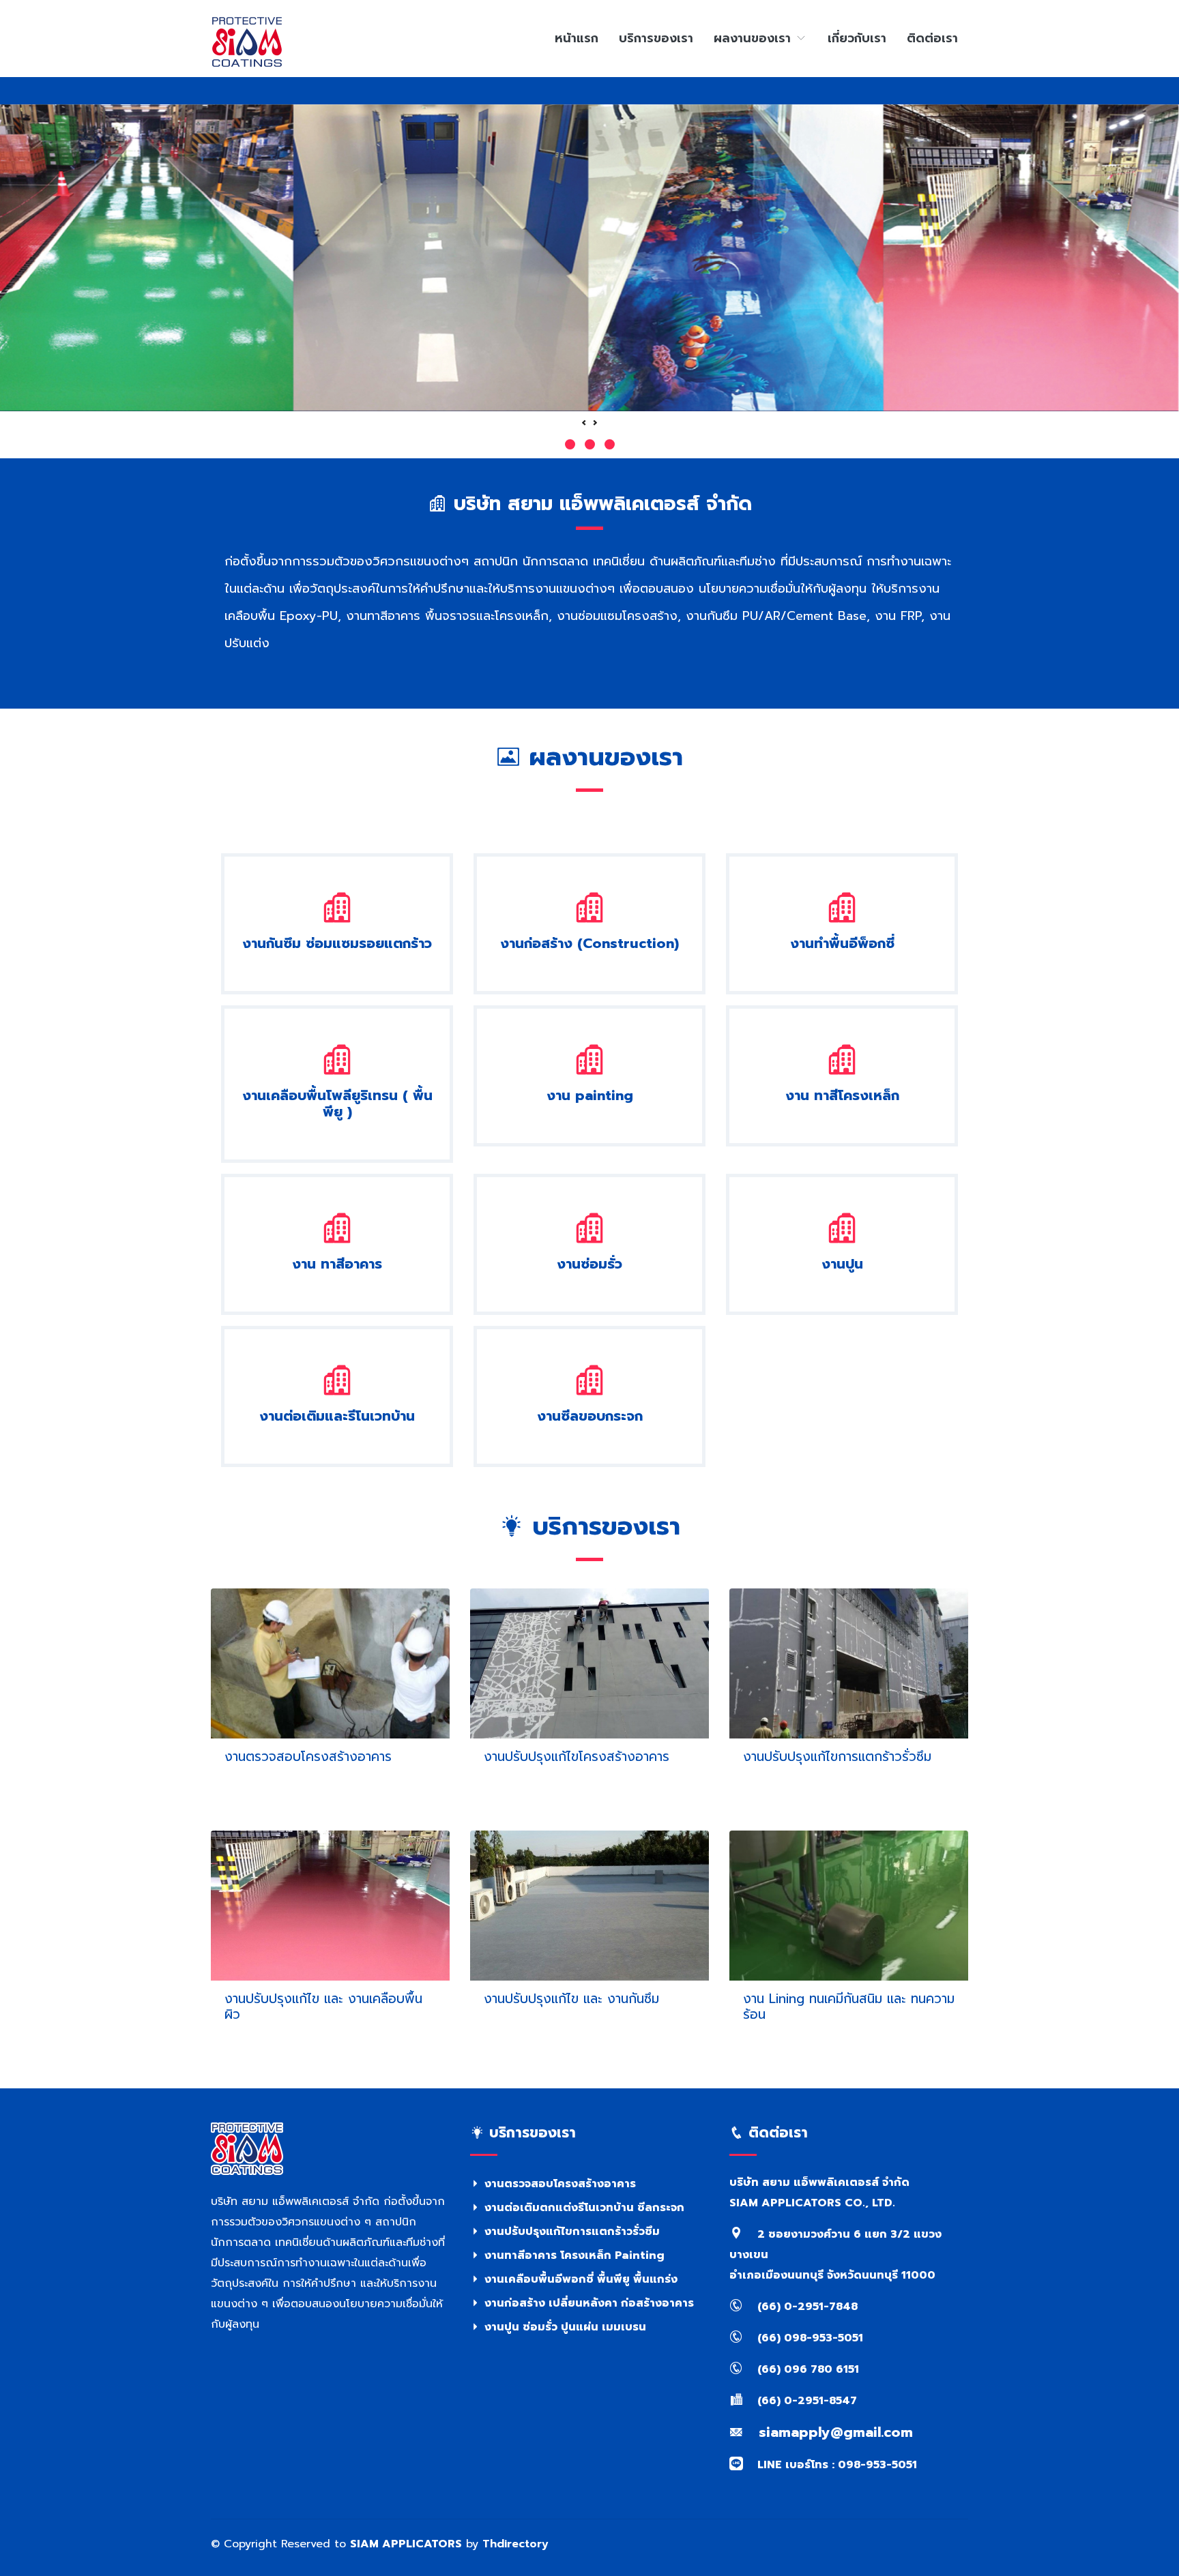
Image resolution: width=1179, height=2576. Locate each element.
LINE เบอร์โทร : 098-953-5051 (835, 2465)
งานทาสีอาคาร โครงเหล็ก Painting (573, 2255)
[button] (570, 444)
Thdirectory (515, 2544)
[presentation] (584, 424)
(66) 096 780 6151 (806, 2369)
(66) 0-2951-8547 (805, 2401)
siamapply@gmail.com (833, 2432)
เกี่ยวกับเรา (857, 38)
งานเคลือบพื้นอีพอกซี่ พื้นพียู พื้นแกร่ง (579, 2279)
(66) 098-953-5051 (809, 2338)
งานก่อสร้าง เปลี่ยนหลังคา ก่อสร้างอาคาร (587, 2303)
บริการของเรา (656, 38)
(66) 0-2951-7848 (806, 2307)
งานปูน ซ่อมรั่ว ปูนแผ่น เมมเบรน (564, 2327)
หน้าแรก (577, 38)
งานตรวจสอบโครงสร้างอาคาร (558, 2184)
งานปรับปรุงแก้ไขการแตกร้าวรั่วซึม (570, 2232)
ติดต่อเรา (932, 38)
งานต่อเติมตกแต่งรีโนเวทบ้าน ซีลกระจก (583, 2208)
